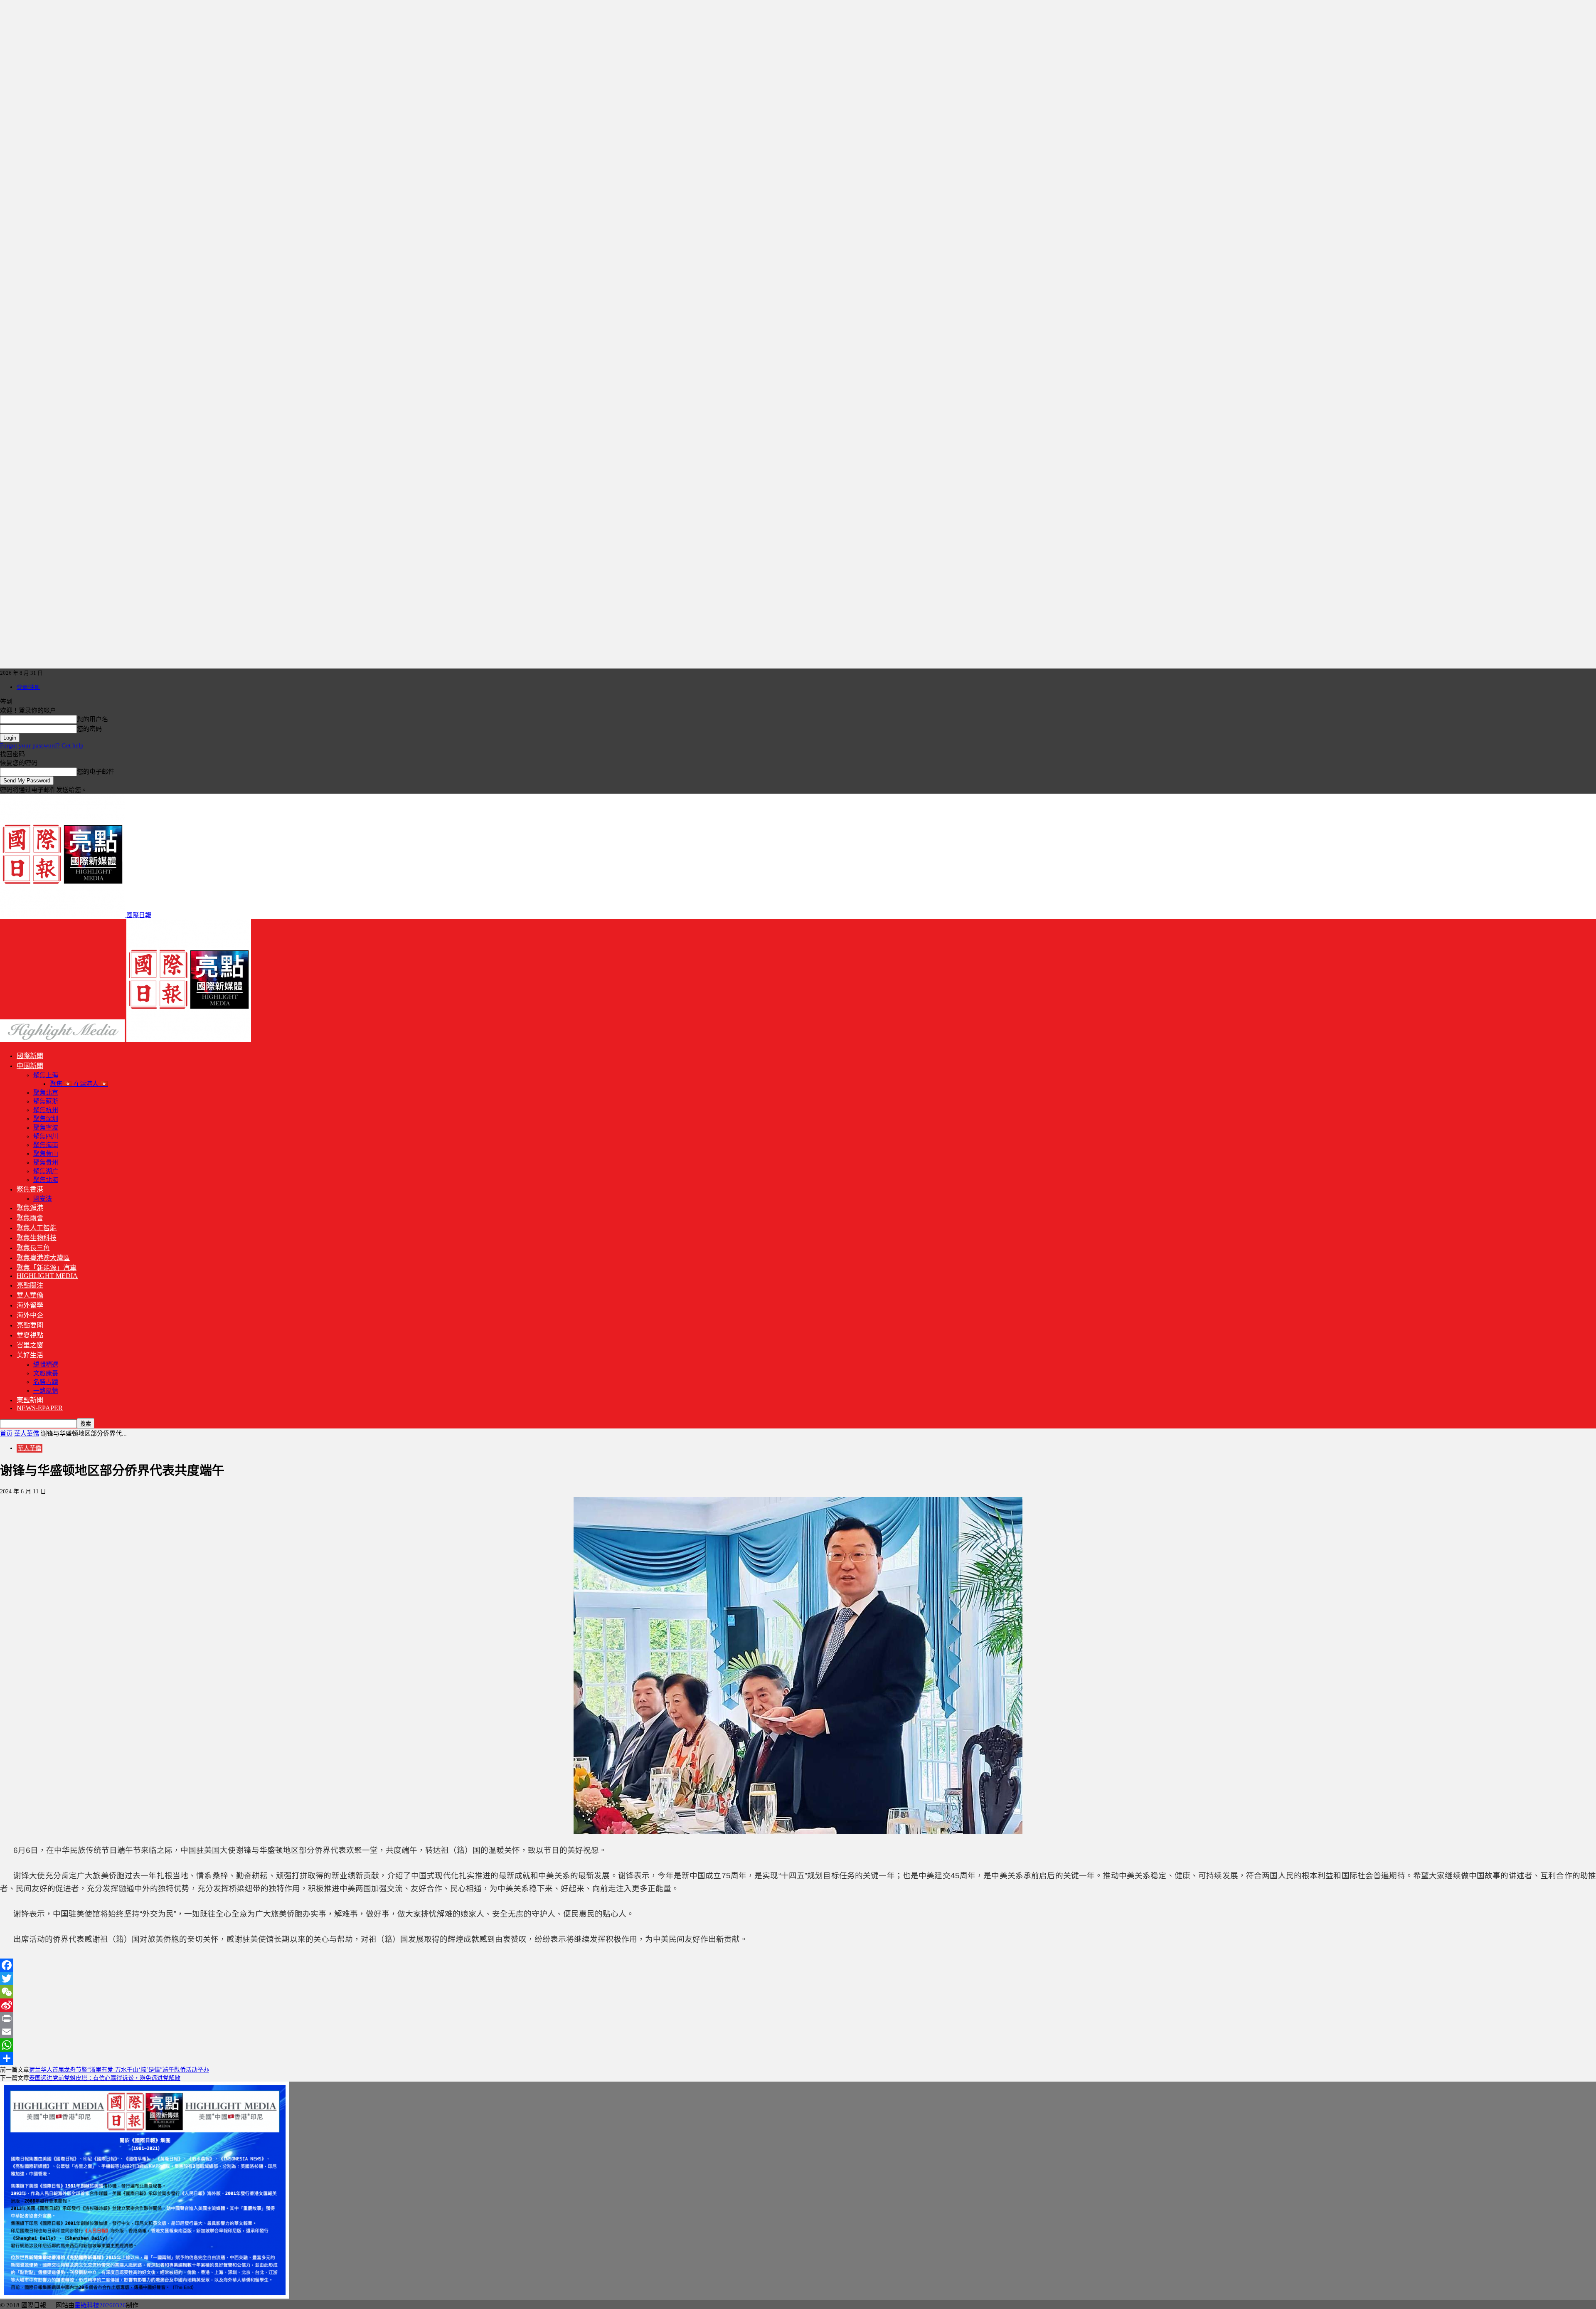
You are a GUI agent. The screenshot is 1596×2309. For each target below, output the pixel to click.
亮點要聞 (30, 1325)
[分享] (798, 2058)
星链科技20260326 (100, 2305)
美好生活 (30, 1355)
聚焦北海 (46, 1180)
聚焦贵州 (46, 1162)
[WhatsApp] (798, 2045)
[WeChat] (798, 1992)
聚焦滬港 (30, 1208)
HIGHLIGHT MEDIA (47, 1276)
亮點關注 (30, 1285)
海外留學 (30, 1305)
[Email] (798, 2032)
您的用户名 (92, 719)
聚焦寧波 (46, 1127)
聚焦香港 (30, 1189)
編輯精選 (46, 1364)
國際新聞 (30, 1056)
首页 (6, 1433)
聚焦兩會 (30, 1218)
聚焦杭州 (46, 1110)
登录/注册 (28, 687)
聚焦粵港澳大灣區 (43, 1258)
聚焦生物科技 (37, 1238)
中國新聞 (30, 1066)
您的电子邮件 (96, 772)
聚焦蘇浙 (46, 1101)
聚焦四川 (46, 1136)
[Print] (798, 2018)
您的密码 (89, 729)
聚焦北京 (46, 1093)
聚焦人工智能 (37, 1228)
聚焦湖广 (46, 1171)
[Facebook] (798, 1965)
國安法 (43, 1199)
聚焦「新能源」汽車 (47, 1268)
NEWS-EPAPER (40, 1408)
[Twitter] (798, 1978)
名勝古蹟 (46, 1382)
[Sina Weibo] (798, 2005)
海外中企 (30, 1315)
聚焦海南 (46, 1145)
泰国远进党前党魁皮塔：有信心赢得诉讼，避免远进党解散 (105, 2078)
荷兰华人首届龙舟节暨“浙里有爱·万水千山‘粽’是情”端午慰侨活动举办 (119, 2070)
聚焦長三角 (33, 1248)
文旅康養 (46, 1373)
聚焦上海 (46, 1075)
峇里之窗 (30, 1345)
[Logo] (63, 1040)
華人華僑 (30, 1295)
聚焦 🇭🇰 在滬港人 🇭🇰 (79, 1084)
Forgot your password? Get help (42, 745)
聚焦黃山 (46, 1154)
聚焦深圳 (46, 1119)
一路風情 (46, 1391)
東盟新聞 (30, 1400)
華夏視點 (30, 1335)
